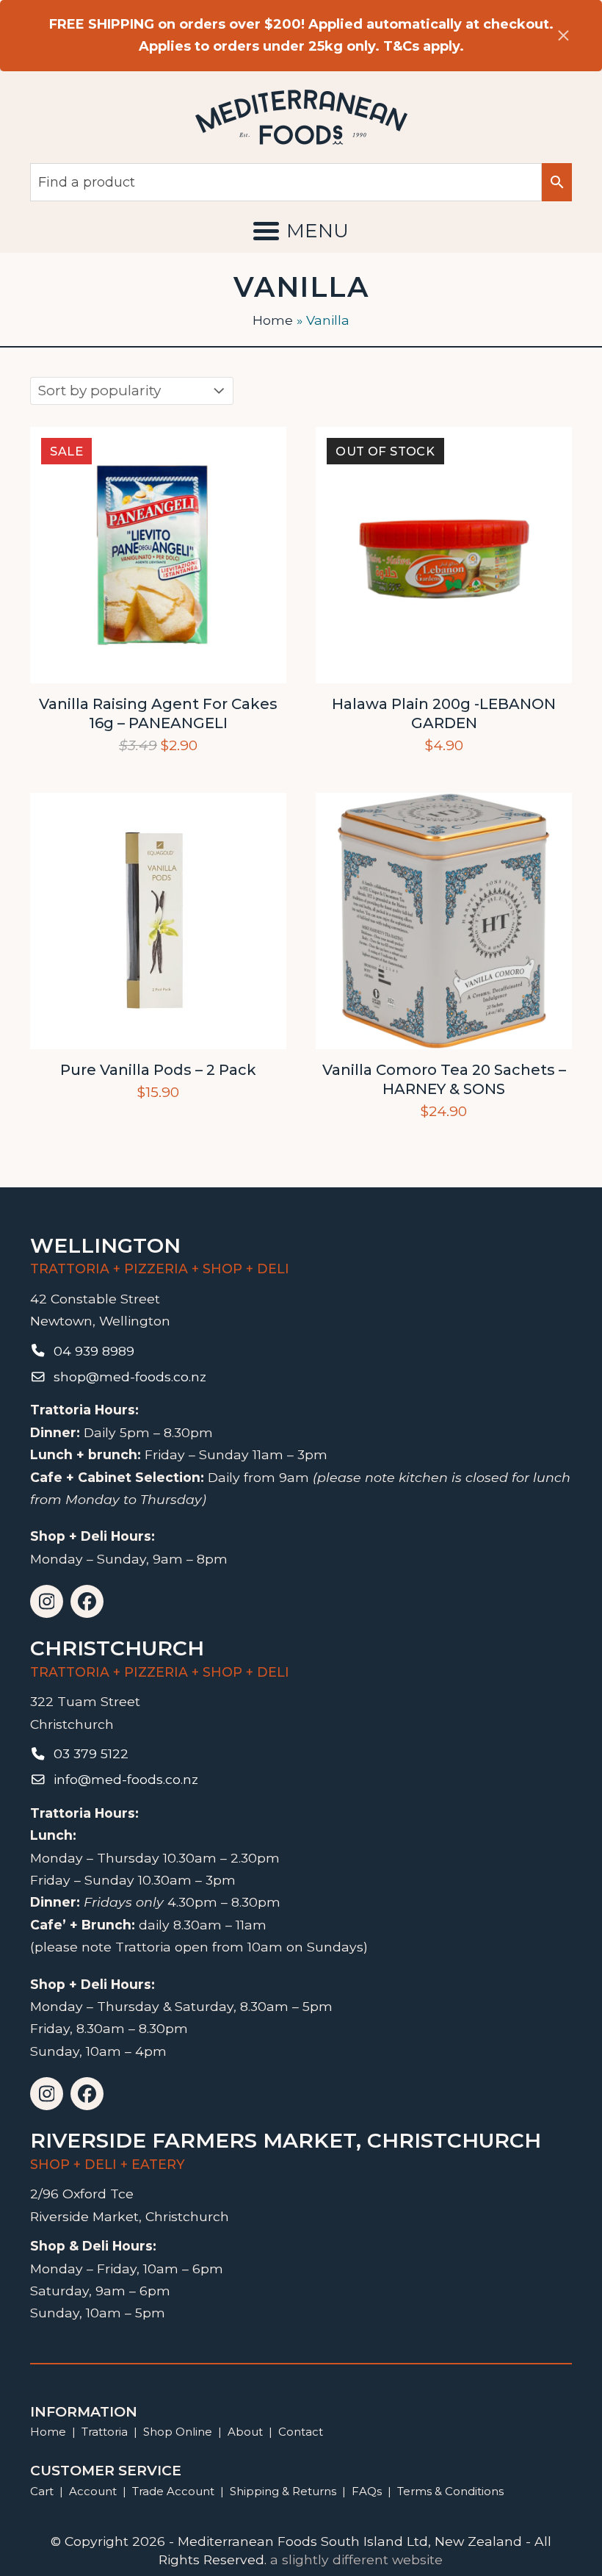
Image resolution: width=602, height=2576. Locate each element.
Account (93, 2491)
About (245, 2432)
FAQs (367, 2491)
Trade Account (173, 2491)
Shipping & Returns (283, 2491)
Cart (42, 2491)
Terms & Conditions (450, 2491)
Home (273, 320)
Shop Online (179, 2432)
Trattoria (105, 2432)
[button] (301, 231)
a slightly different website (356, 2559)
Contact (301, 2432)
